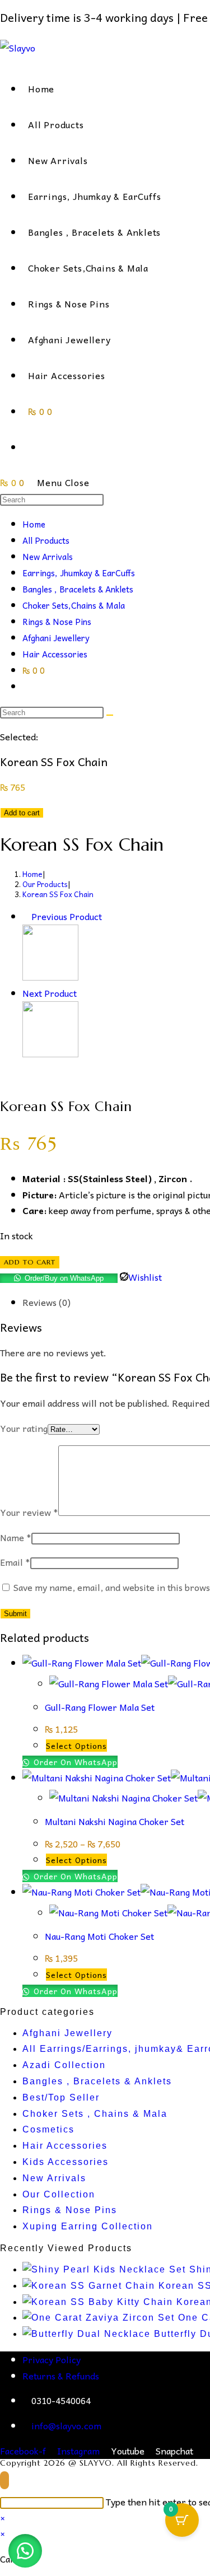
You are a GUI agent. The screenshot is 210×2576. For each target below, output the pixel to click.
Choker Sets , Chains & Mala (95, 2114)
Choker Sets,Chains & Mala (74, 605)
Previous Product (67, 916)
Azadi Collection (64, 2065)
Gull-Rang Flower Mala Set (100, 1707)
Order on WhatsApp (74, 1762)
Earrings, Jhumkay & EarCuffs (79, 573)
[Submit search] (110, 715)
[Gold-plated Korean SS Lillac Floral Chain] (50, 1053)
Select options (76, 1746)
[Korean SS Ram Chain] (50, 977)
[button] (25, 2551)
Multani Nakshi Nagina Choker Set (115, 1821)
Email (15, 1562)
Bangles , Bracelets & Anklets (78, 589)
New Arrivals (48, 557)
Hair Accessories (55, 654)
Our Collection (59, 2194)
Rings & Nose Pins (57, 622)
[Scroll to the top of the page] (4, 2480)
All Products (46, 540)
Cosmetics (48, 2129)
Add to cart (22, 813)
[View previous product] (26, 916)
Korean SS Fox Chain (58, 894)
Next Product (50, 993)
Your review (29, 1512)
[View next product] (82, 993)
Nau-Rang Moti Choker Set (99, 1936)
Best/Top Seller (61, 2097)
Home (34, 524)
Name (16, 1537)
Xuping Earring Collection (88, 2226)
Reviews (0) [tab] (46, 1302)
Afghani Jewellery (56, 638)
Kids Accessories (66, 2162)
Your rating (24, 1428)
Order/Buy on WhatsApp (64, 1278)
